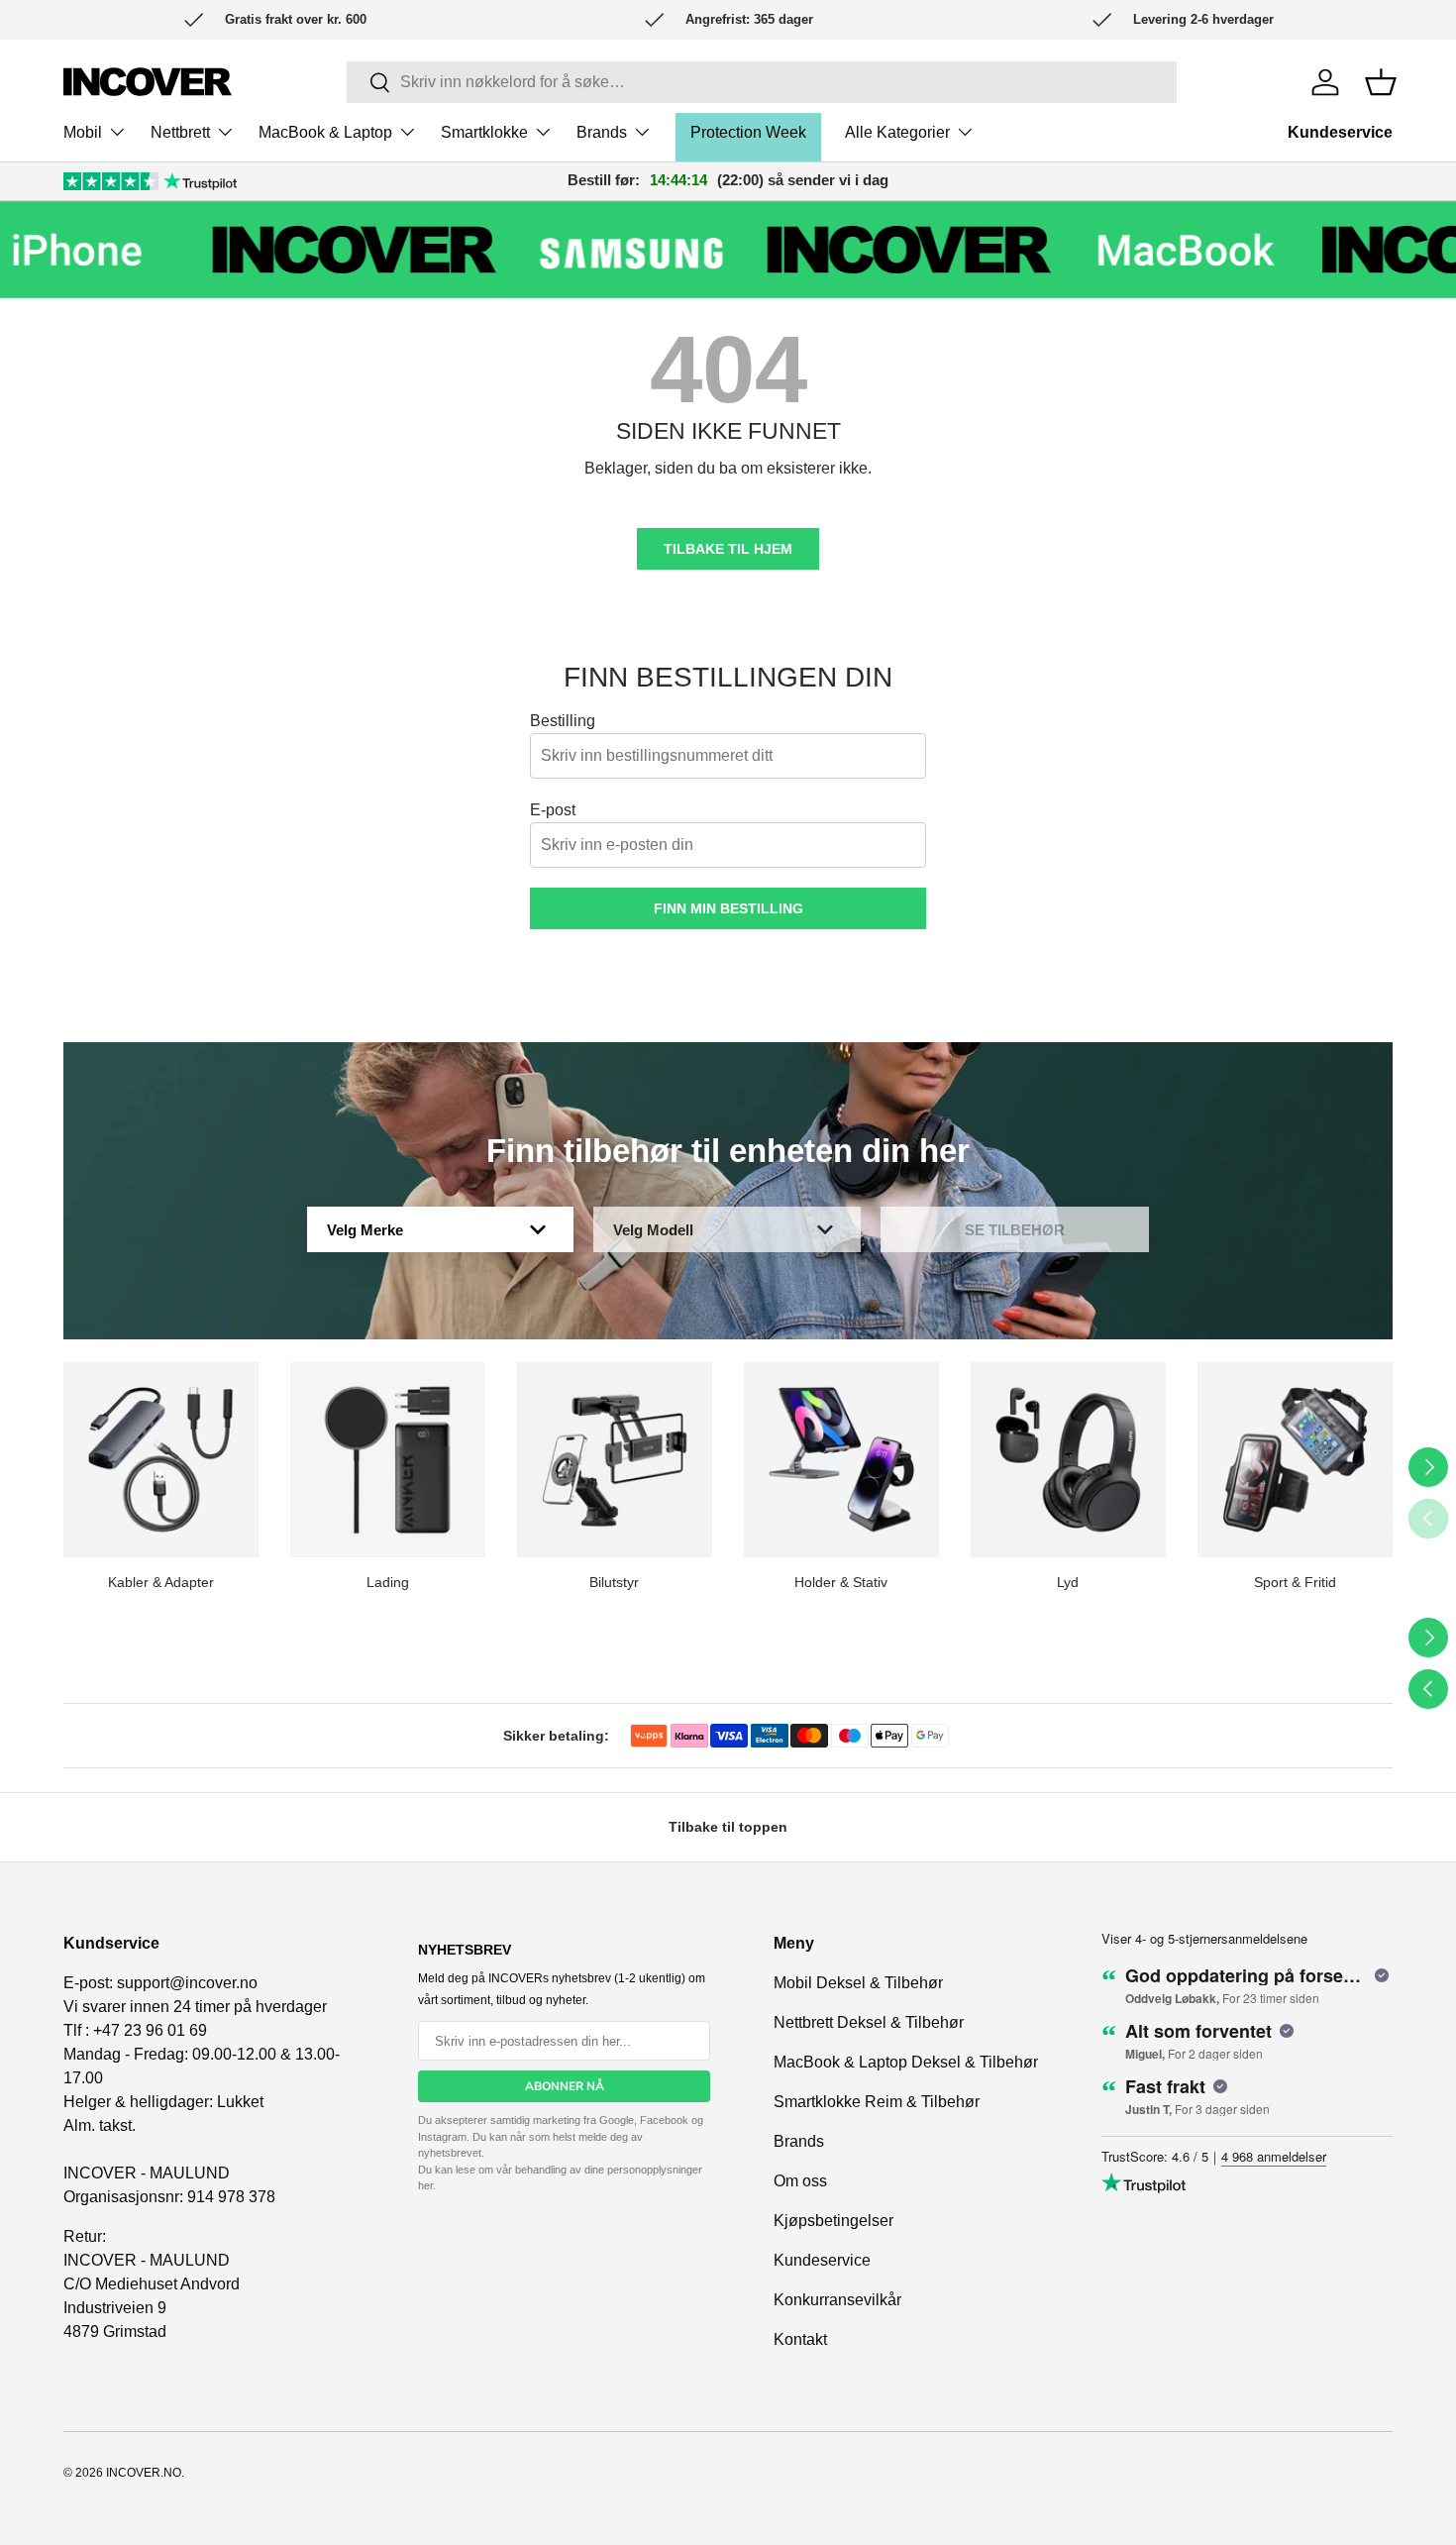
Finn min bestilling (728, 908)
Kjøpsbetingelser (833, 2221)
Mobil (83, 132)
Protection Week (748, 132)
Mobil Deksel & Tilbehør (858, 1983)
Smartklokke (484, 132)
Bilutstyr (614, 1582)
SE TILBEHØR (1015, 1230)
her (425, 2185)
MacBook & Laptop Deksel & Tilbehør (906, 2062)
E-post (553, 810)
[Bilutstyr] (615, 1460)
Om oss (800, 2181)
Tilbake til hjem (728, 549)
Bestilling (563, 721)
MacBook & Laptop (325, 132)
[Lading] (388, 1460)
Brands (602, 132)
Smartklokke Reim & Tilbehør (877, 2102)
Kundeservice (1340, 132)
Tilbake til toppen (728, 1827)
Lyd (1068, 1582)
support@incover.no (187, 1983)
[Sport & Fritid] (1295, 1460)
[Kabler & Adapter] (161, 1460)
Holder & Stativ (841, 1582)
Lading (388, 1582)
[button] (1381, 82)
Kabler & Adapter (161, 1582)
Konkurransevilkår (837, 2300)
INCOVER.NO (144, 2473)
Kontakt (800, 2339)
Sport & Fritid (1295, 1582)
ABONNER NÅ (565, 2086)
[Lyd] (1068, 1460)
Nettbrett (180, 132)
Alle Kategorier (897, 132)
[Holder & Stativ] (841, 1460)
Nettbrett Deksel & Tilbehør (869, 2022)
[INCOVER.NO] (148, 82)
